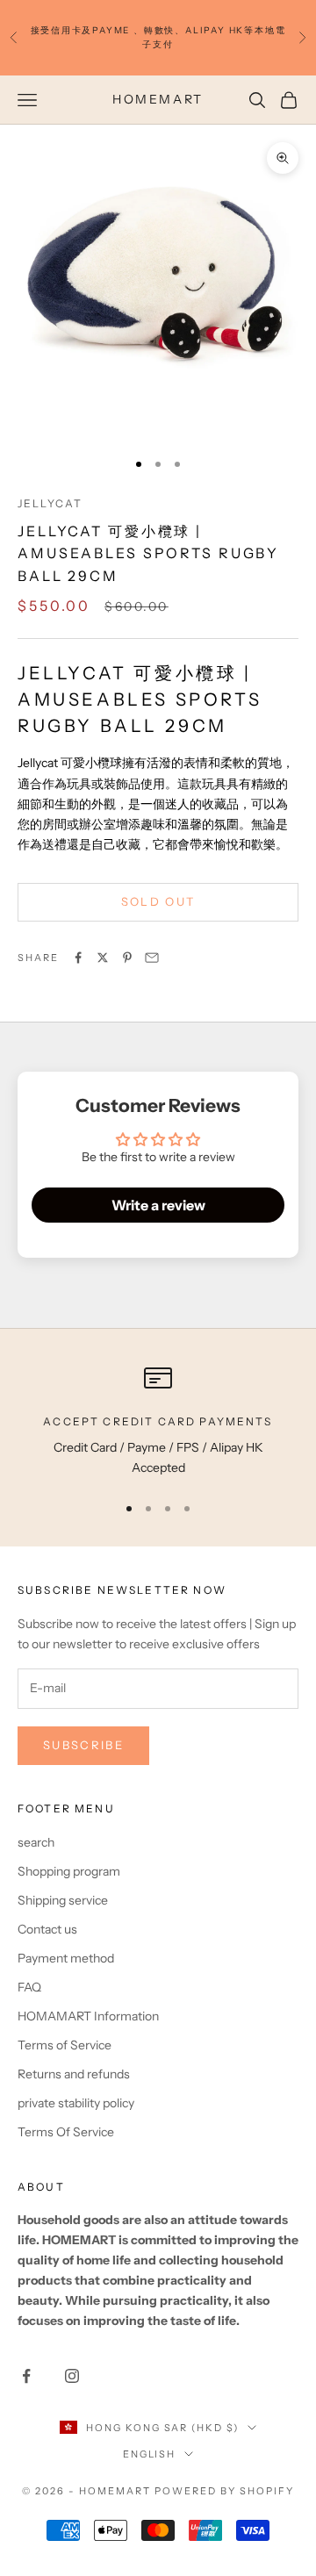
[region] (158, 1421)
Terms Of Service (66, 2132)
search (36, 1842)
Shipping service (63, 1900)
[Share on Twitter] (103, 958)
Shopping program (69, 1871)
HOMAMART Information (88, 2016)
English (150, 2454)
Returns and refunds (74, 2074)
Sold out (158, 901)
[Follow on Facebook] (26, 2376)
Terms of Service (65, 2045)
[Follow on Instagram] (72, 2376)
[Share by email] (152, 958)
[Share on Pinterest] (127, 958)
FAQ (29, 1987)
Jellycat (50, 503)
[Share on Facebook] (78, 958)
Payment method (66, 1958)
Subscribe (83, 1745)
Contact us (47, 1929)
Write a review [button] (158, 1205)
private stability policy (76, 2103)
